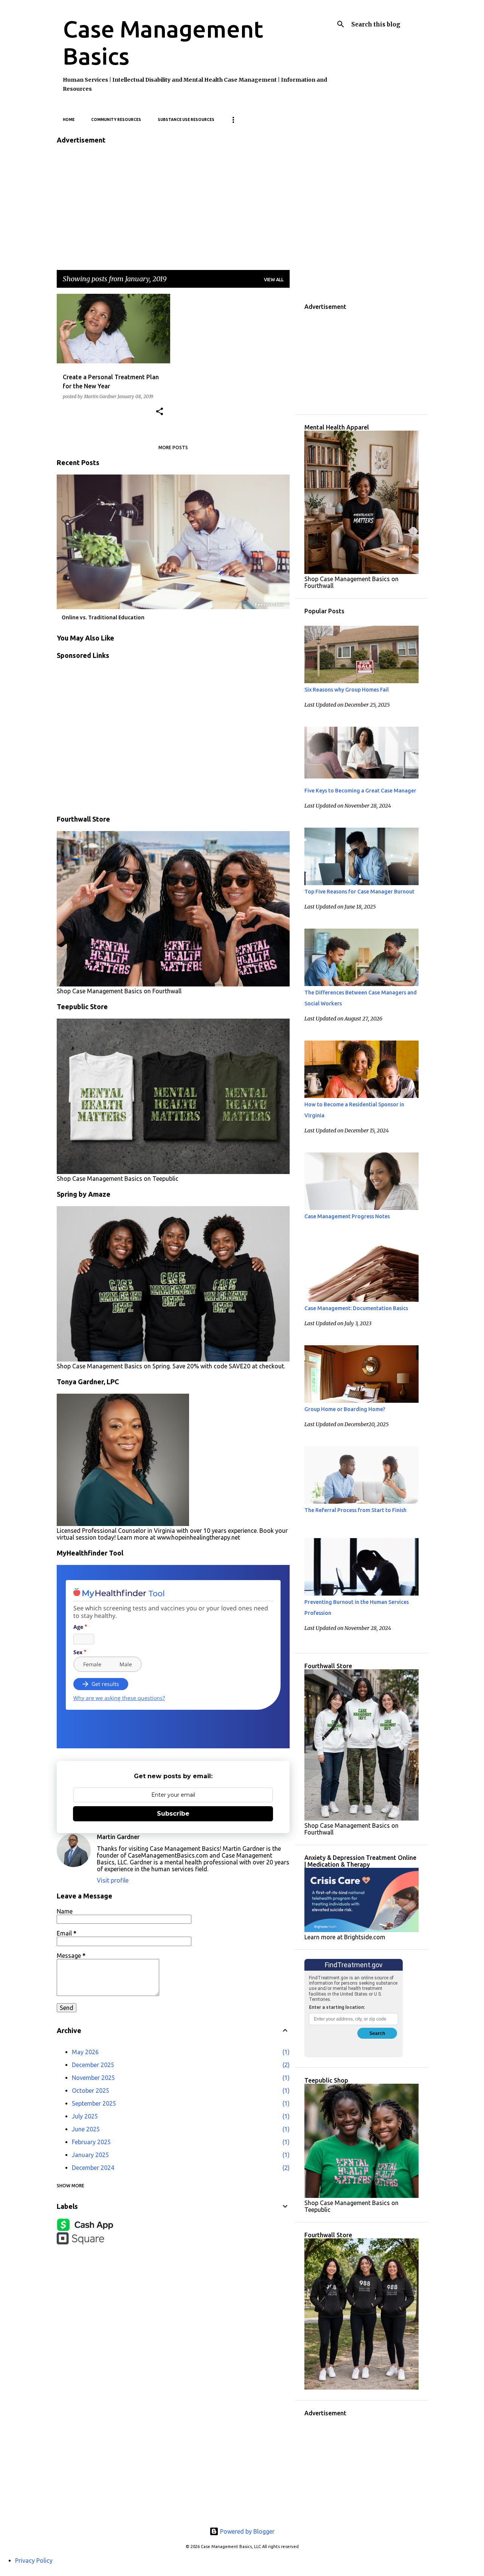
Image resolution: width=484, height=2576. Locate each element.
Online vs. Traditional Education (103, 617)
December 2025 (93, 2065)
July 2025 (85, 2116)
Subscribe (173, 1814)
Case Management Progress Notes (347, 1216)
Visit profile (113, 1880)
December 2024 (93, 2168)
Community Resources (116, 120)
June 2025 (86, 2129)
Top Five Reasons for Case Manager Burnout (359, 892)
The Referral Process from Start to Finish (355, 1510)
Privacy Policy (34, 2560)
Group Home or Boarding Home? (345, 1409)
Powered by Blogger (247, 2531)
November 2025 (93, 2078)
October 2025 (91, 2091)
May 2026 (85, 2052)
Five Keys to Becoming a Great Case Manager (360, 791)
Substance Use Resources (186, 120)
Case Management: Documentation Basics (356, 1308)
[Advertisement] (173, 205)
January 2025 (90, 2155)
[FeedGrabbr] (271, 605)
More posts (173, 447)
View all (274, 280)
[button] (160, 412)
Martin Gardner (118, 1837)
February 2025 (91, 2142)
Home (69, 120)
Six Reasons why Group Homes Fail (347, 690)
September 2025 (94, 2103)
